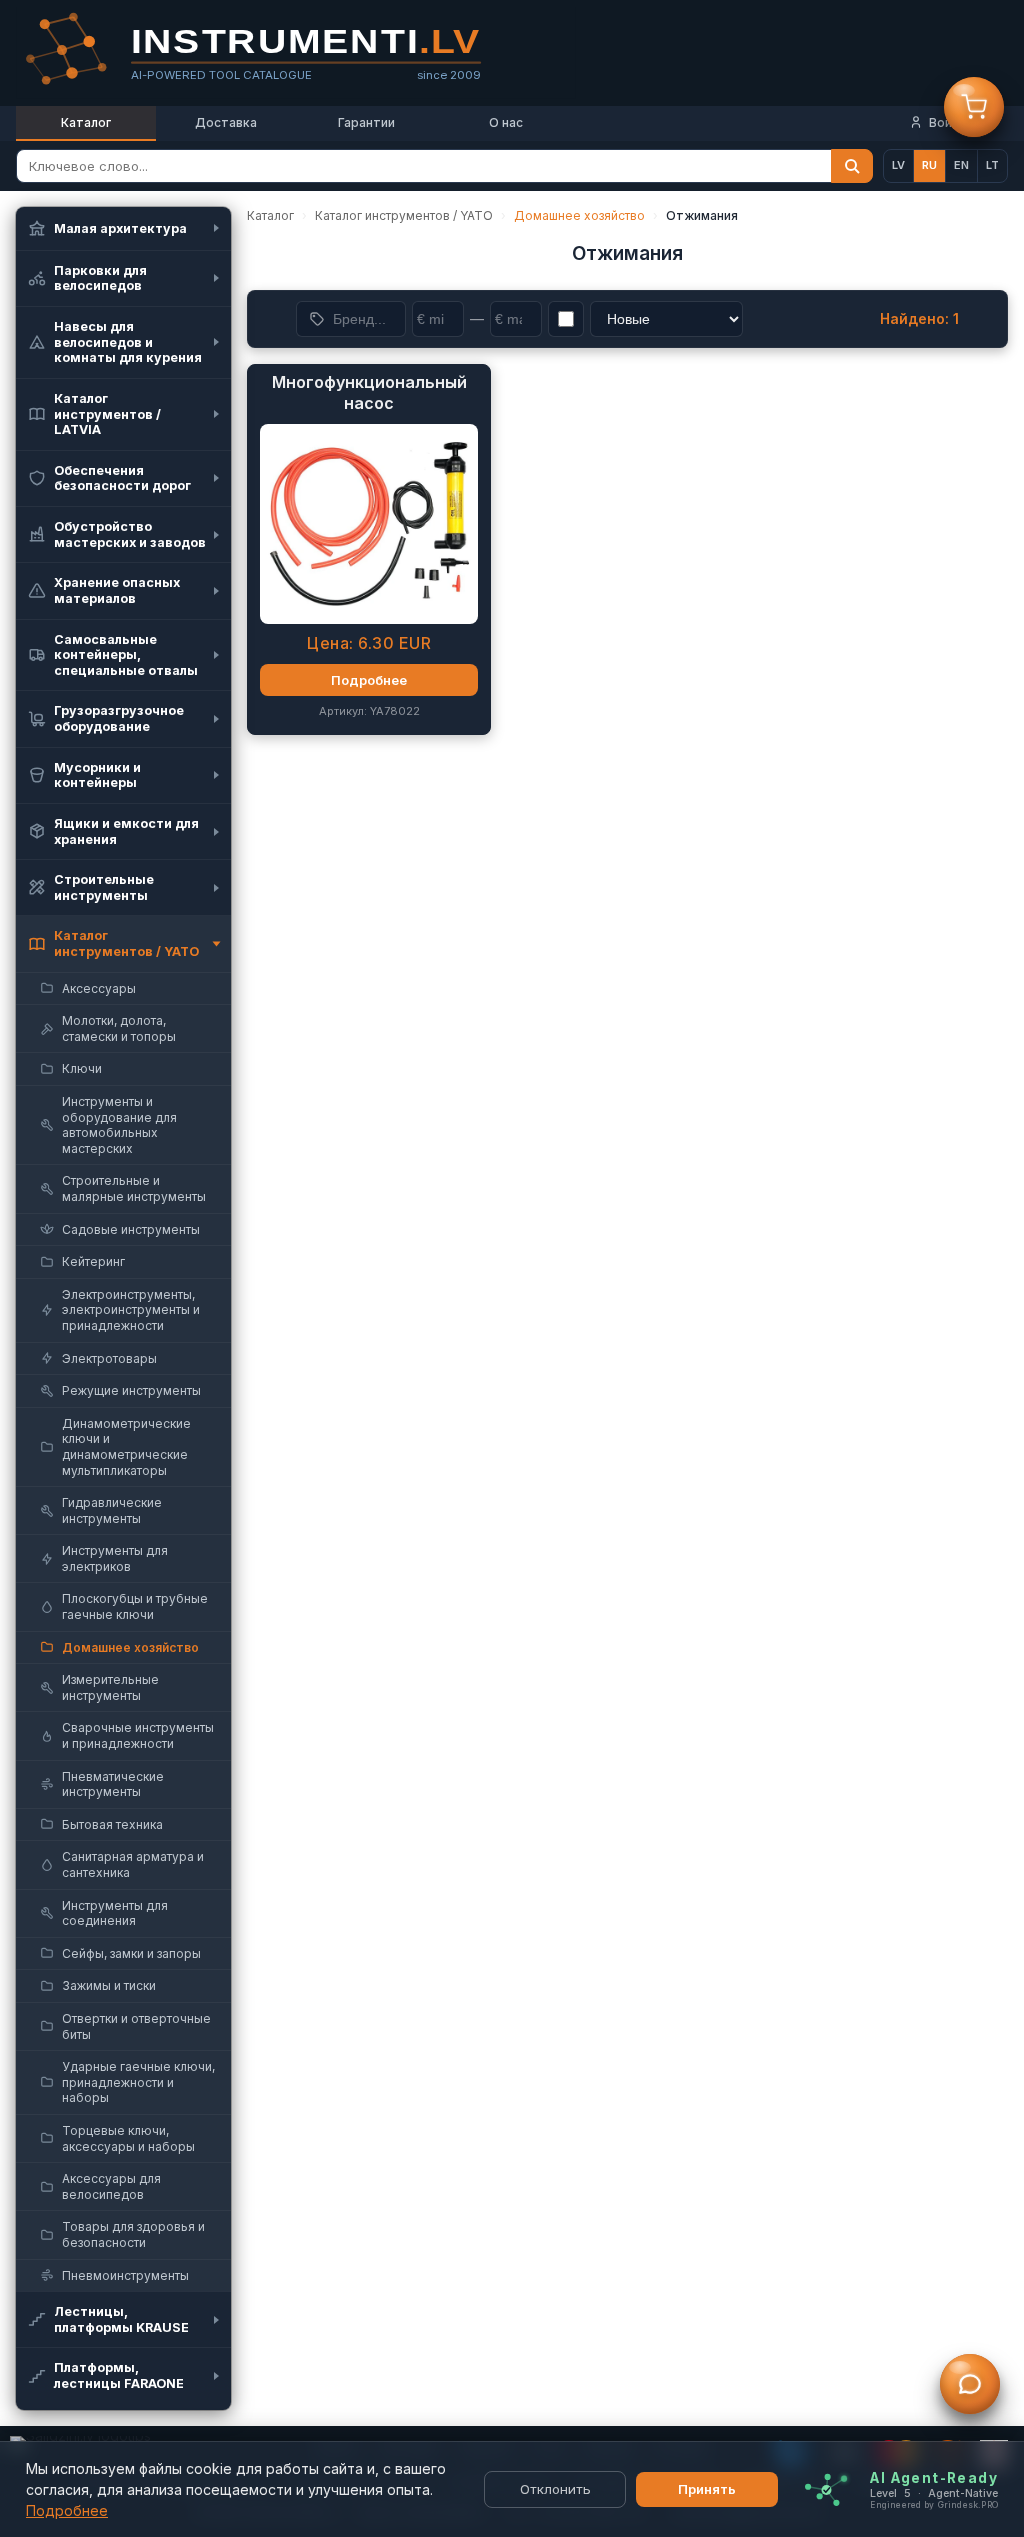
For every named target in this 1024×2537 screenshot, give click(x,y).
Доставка (226, 122)
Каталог (86, 122)
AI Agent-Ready (934, 2477)
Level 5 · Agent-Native (934, 2492)
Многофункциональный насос (369, 392)
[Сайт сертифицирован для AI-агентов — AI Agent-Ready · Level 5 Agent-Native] (826, 2489)
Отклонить (555, 2489)
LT (992, 165)
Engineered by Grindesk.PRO (934, 2504)
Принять (707, 2489)
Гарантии (366, 122)
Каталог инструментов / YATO (404, 215)
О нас (506, 122)
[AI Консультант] (970, 2386)
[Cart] (974, 109)
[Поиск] (852, 166)
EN (961, 165)
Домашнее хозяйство (579, 215)
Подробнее (67, 2510)
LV (898, 165)
